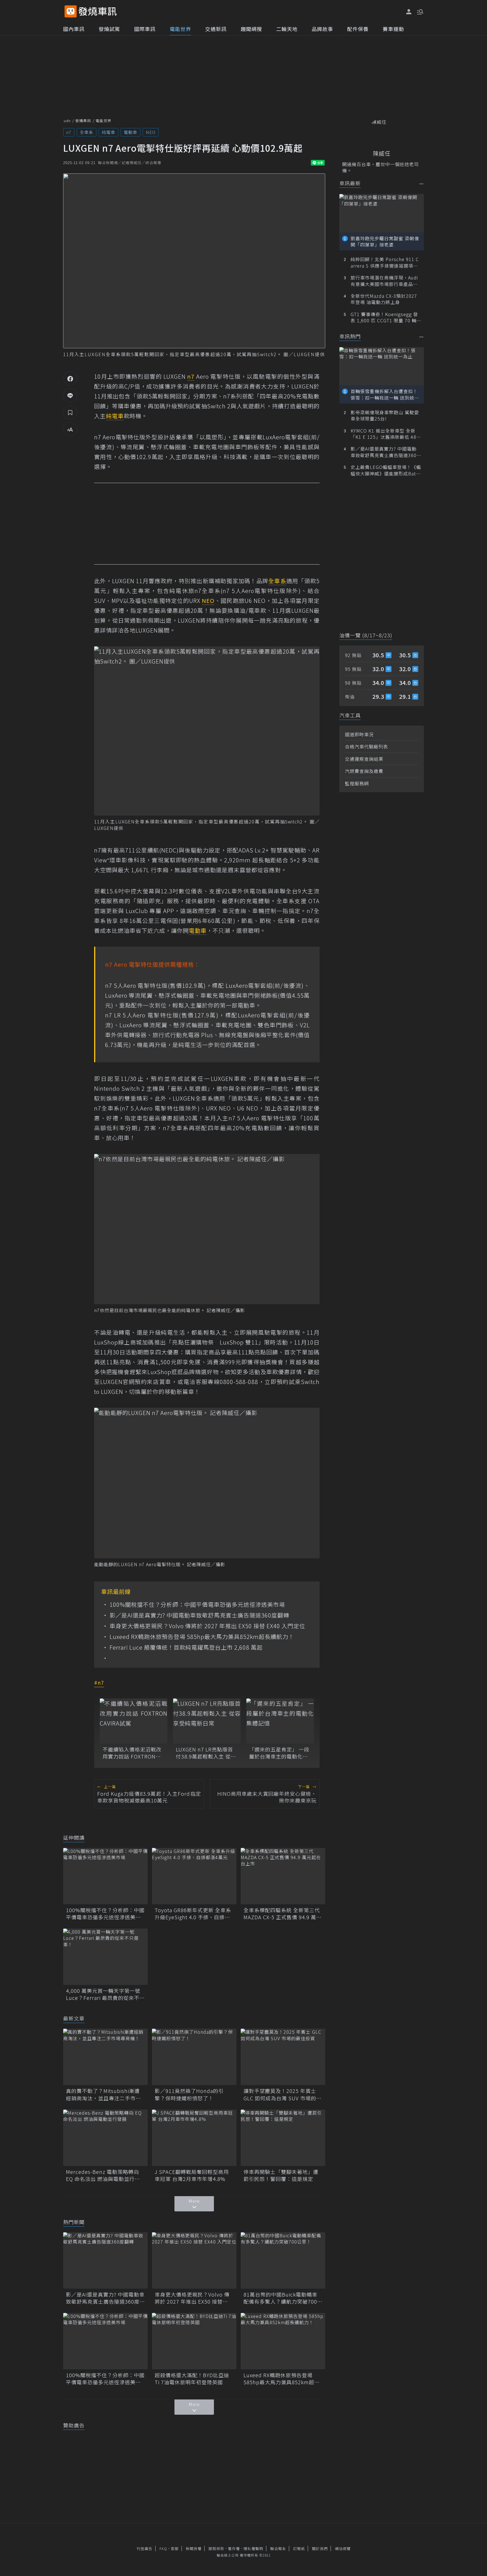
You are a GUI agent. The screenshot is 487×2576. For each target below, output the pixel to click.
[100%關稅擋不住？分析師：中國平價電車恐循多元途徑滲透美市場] (105, 1876)
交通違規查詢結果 (364, 759)
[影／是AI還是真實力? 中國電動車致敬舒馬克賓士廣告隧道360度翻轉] (105, 2260)
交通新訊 (216, 29)
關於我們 (320, 2549)
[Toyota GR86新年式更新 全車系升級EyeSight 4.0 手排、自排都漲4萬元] (194, 1876)
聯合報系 (278, 2549)
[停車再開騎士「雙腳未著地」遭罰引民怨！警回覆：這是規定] (283, 2138)
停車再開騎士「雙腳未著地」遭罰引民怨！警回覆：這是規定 (281, 2175)
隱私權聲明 (253, 2549)
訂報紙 (299, 2549)
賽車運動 (393, 29)
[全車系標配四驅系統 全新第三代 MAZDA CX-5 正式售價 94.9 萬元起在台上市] (283, 1876)
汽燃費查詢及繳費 (364, 771)
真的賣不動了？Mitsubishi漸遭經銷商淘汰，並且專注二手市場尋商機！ (103, 2094)
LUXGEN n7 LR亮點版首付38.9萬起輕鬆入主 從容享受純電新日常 (206, 1753)
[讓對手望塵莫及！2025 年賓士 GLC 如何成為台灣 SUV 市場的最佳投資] (283, 2057)
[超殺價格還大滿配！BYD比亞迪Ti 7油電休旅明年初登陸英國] (194, 2341)
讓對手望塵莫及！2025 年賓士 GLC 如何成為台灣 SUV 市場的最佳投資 (283, 2094)
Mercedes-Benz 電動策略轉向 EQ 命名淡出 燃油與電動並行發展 (103, 2175)
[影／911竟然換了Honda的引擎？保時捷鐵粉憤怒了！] (194, 2057)
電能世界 (180, 29)
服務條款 (216, 2549)
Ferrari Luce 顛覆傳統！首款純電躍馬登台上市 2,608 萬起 (186, 1647)
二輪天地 (287, 29)
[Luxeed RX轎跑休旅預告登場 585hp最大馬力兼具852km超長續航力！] (283, 2341)
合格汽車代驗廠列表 (367, 746)
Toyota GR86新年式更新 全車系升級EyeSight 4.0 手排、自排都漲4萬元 (193, 1914)
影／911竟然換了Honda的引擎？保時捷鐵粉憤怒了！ (189, 2094)
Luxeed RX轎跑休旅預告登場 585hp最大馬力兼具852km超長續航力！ (202, 1637)
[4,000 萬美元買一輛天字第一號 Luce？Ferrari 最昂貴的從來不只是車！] (105, 1957)
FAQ (163, 2549)
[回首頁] (98, 11)
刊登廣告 (145, 2549)
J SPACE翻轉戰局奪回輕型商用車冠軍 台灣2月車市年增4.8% (192, 2175)
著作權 (234, 2549)
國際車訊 (145, 29)
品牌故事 (322, 29)
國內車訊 (74, 29)
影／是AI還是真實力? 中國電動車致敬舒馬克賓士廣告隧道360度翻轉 (199, 1615)
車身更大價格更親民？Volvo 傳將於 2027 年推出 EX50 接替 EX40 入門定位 (207, 1626)
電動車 (130, 132)
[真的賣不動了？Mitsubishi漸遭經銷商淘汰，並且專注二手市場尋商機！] (105, 2057)
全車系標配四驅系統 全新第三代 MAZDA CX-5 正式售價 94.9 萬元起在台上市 (283, 1914)
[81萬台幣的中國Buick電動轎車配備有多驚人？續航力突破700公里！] (283, 2260)
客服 (175, 2549)
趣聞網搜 (251, 29)
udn (67, 121)
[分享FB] (70, 378)
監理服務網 (357, 783)
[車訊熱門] (421, 337)
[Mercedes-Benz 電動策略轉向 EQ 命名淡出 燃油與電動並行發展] (105, 2138)
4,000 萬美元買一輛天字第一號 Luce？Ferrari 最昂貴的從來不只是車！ (105, 1994)
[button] (420, 11)
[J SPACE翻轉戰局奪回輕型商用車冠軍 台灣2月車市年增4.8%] (194, 2138)
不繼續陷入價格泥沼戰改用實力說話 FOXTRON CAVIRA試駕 (132, 1753)
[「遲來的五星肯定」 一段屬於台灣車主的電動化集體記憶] (280, 1721)
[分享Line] (70, 395)
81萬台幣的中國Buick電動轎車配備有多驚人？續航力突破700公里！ (283, 2298)
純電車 (109, 132)
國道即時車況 (359, 734)
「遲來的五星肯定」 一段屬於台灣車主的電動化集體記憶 (279, 1753)
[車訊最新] (421, 184)
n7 (69, 132)
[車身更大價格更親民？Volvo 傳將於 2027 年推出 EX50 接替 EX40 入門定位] (194, 2260)
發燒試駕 (109, 29)
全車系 (87, 132)
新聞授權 (194, 2549)
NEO (151, 132)
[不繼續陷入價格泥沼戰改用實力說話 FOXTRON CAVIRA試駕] (134, 1721)
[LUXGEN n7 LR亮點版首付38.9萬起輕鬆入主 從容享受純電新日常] (207, 1721)
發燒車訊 (83, 121)
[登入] (409, 12)
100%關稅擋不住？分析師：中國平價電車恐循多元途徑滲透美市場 (197, 1605)
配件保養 (358, 29)
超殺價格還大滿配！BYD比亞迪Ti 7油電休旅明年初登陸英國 (192, 2379)
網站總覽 (343, 2549)
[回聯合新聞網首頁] (71, 11)
